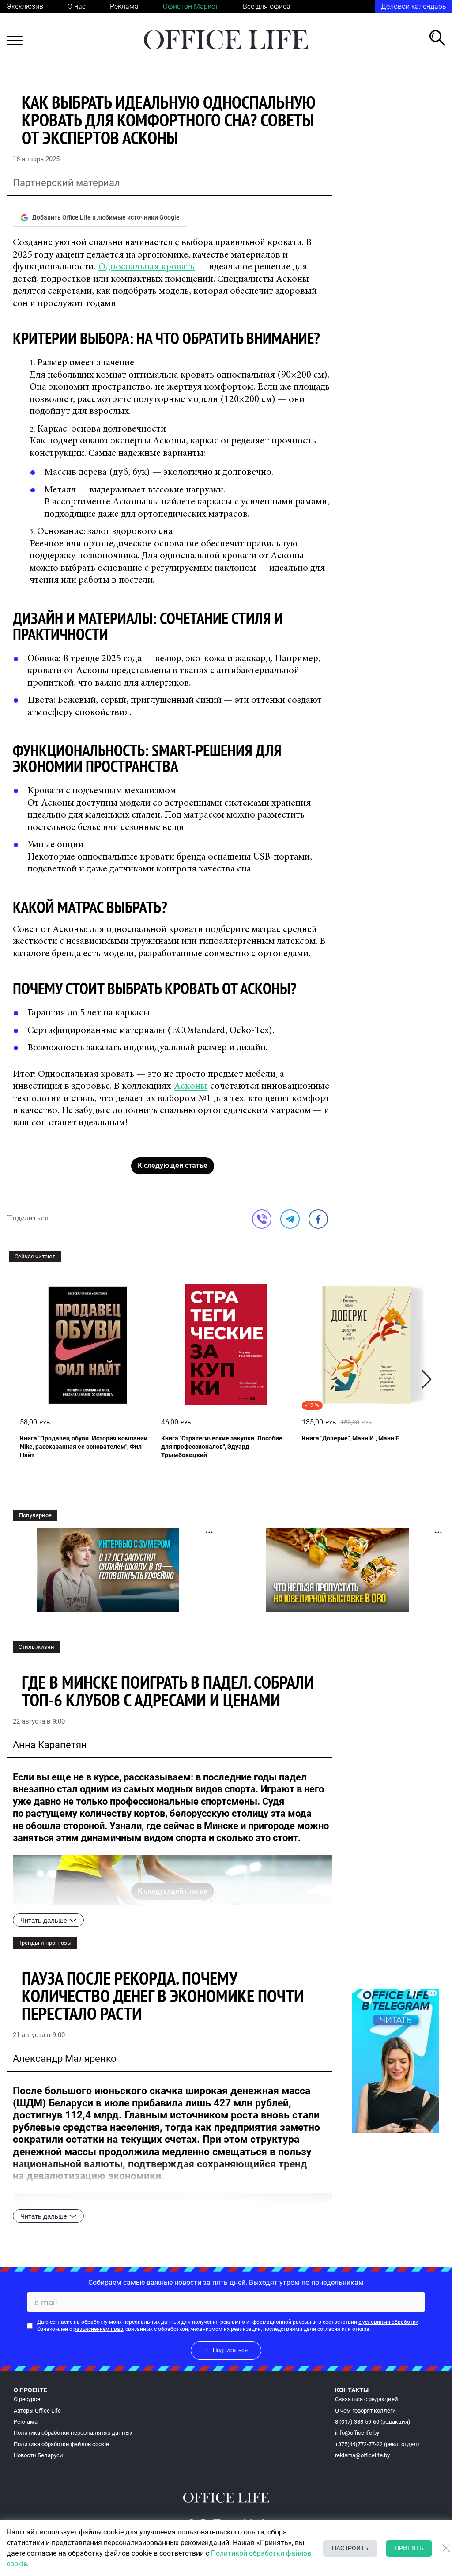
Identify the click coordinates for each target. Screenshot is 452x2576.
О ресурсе (27, 2399)
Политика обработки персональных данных (73, 2433)
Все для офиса (267, 6)
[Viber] (262, 1219)
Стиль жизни (36, 1647)
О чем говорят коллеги (365, 2411)
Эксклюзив (25, 6)
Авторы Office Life (37, 2411)
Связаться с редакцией (367, 2399)
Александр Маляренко (65, 2059)
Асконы (190, 1087)
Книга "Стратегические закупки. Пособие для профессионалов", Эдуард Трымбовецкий (222, 1447)
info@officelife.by (357, 2433)
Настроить (350, 2548)
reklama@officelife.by (362, 2455)
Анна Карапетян (50, 1745)
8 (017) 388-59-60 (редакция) (373, 2422)
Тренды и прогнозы (45, 1943)
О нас (77, 6)
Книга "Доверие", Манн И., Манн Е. (351, 1438)
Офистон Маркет (191, 6)
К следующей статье (173, 1165)
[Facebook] (318, 1219)
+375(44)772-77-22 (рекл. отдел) (377, 2444)
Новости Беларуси (38, 2455)
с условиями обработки (388, 2322)
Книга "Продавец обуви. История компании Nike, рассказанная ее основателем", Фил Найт (84, 1447)
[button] (427, 1379)
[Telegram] (290, 1219)
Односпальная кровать (147, 267)
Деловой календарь (414, 6)
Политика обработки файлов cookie (61, 2444)
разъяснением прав (98, 2329)
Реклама (124, 6)
